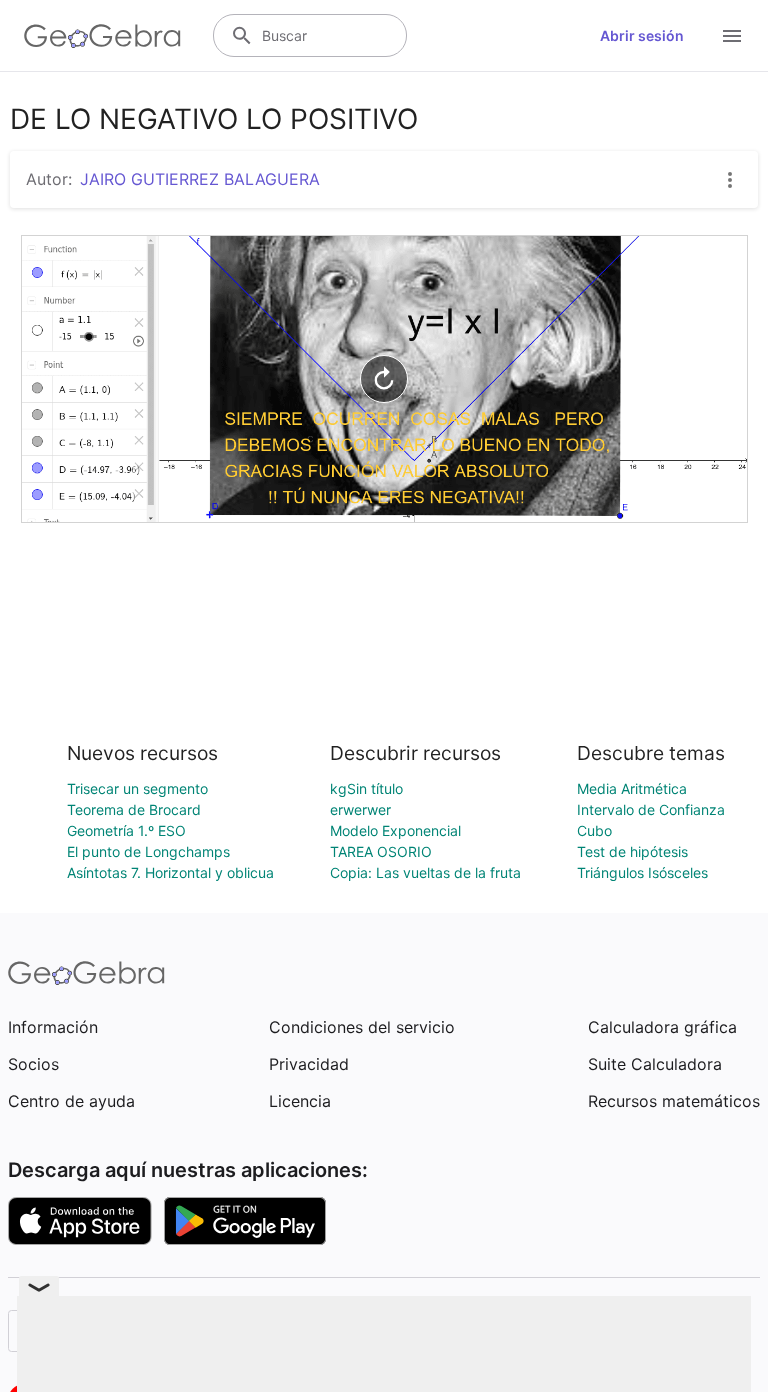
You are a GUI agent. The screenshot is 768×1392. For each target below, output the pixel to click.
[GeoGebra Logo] (102, 36)
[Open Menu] (732, 36)
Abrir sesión (642, 35)
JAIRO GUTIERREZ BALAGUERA (200, 179)
